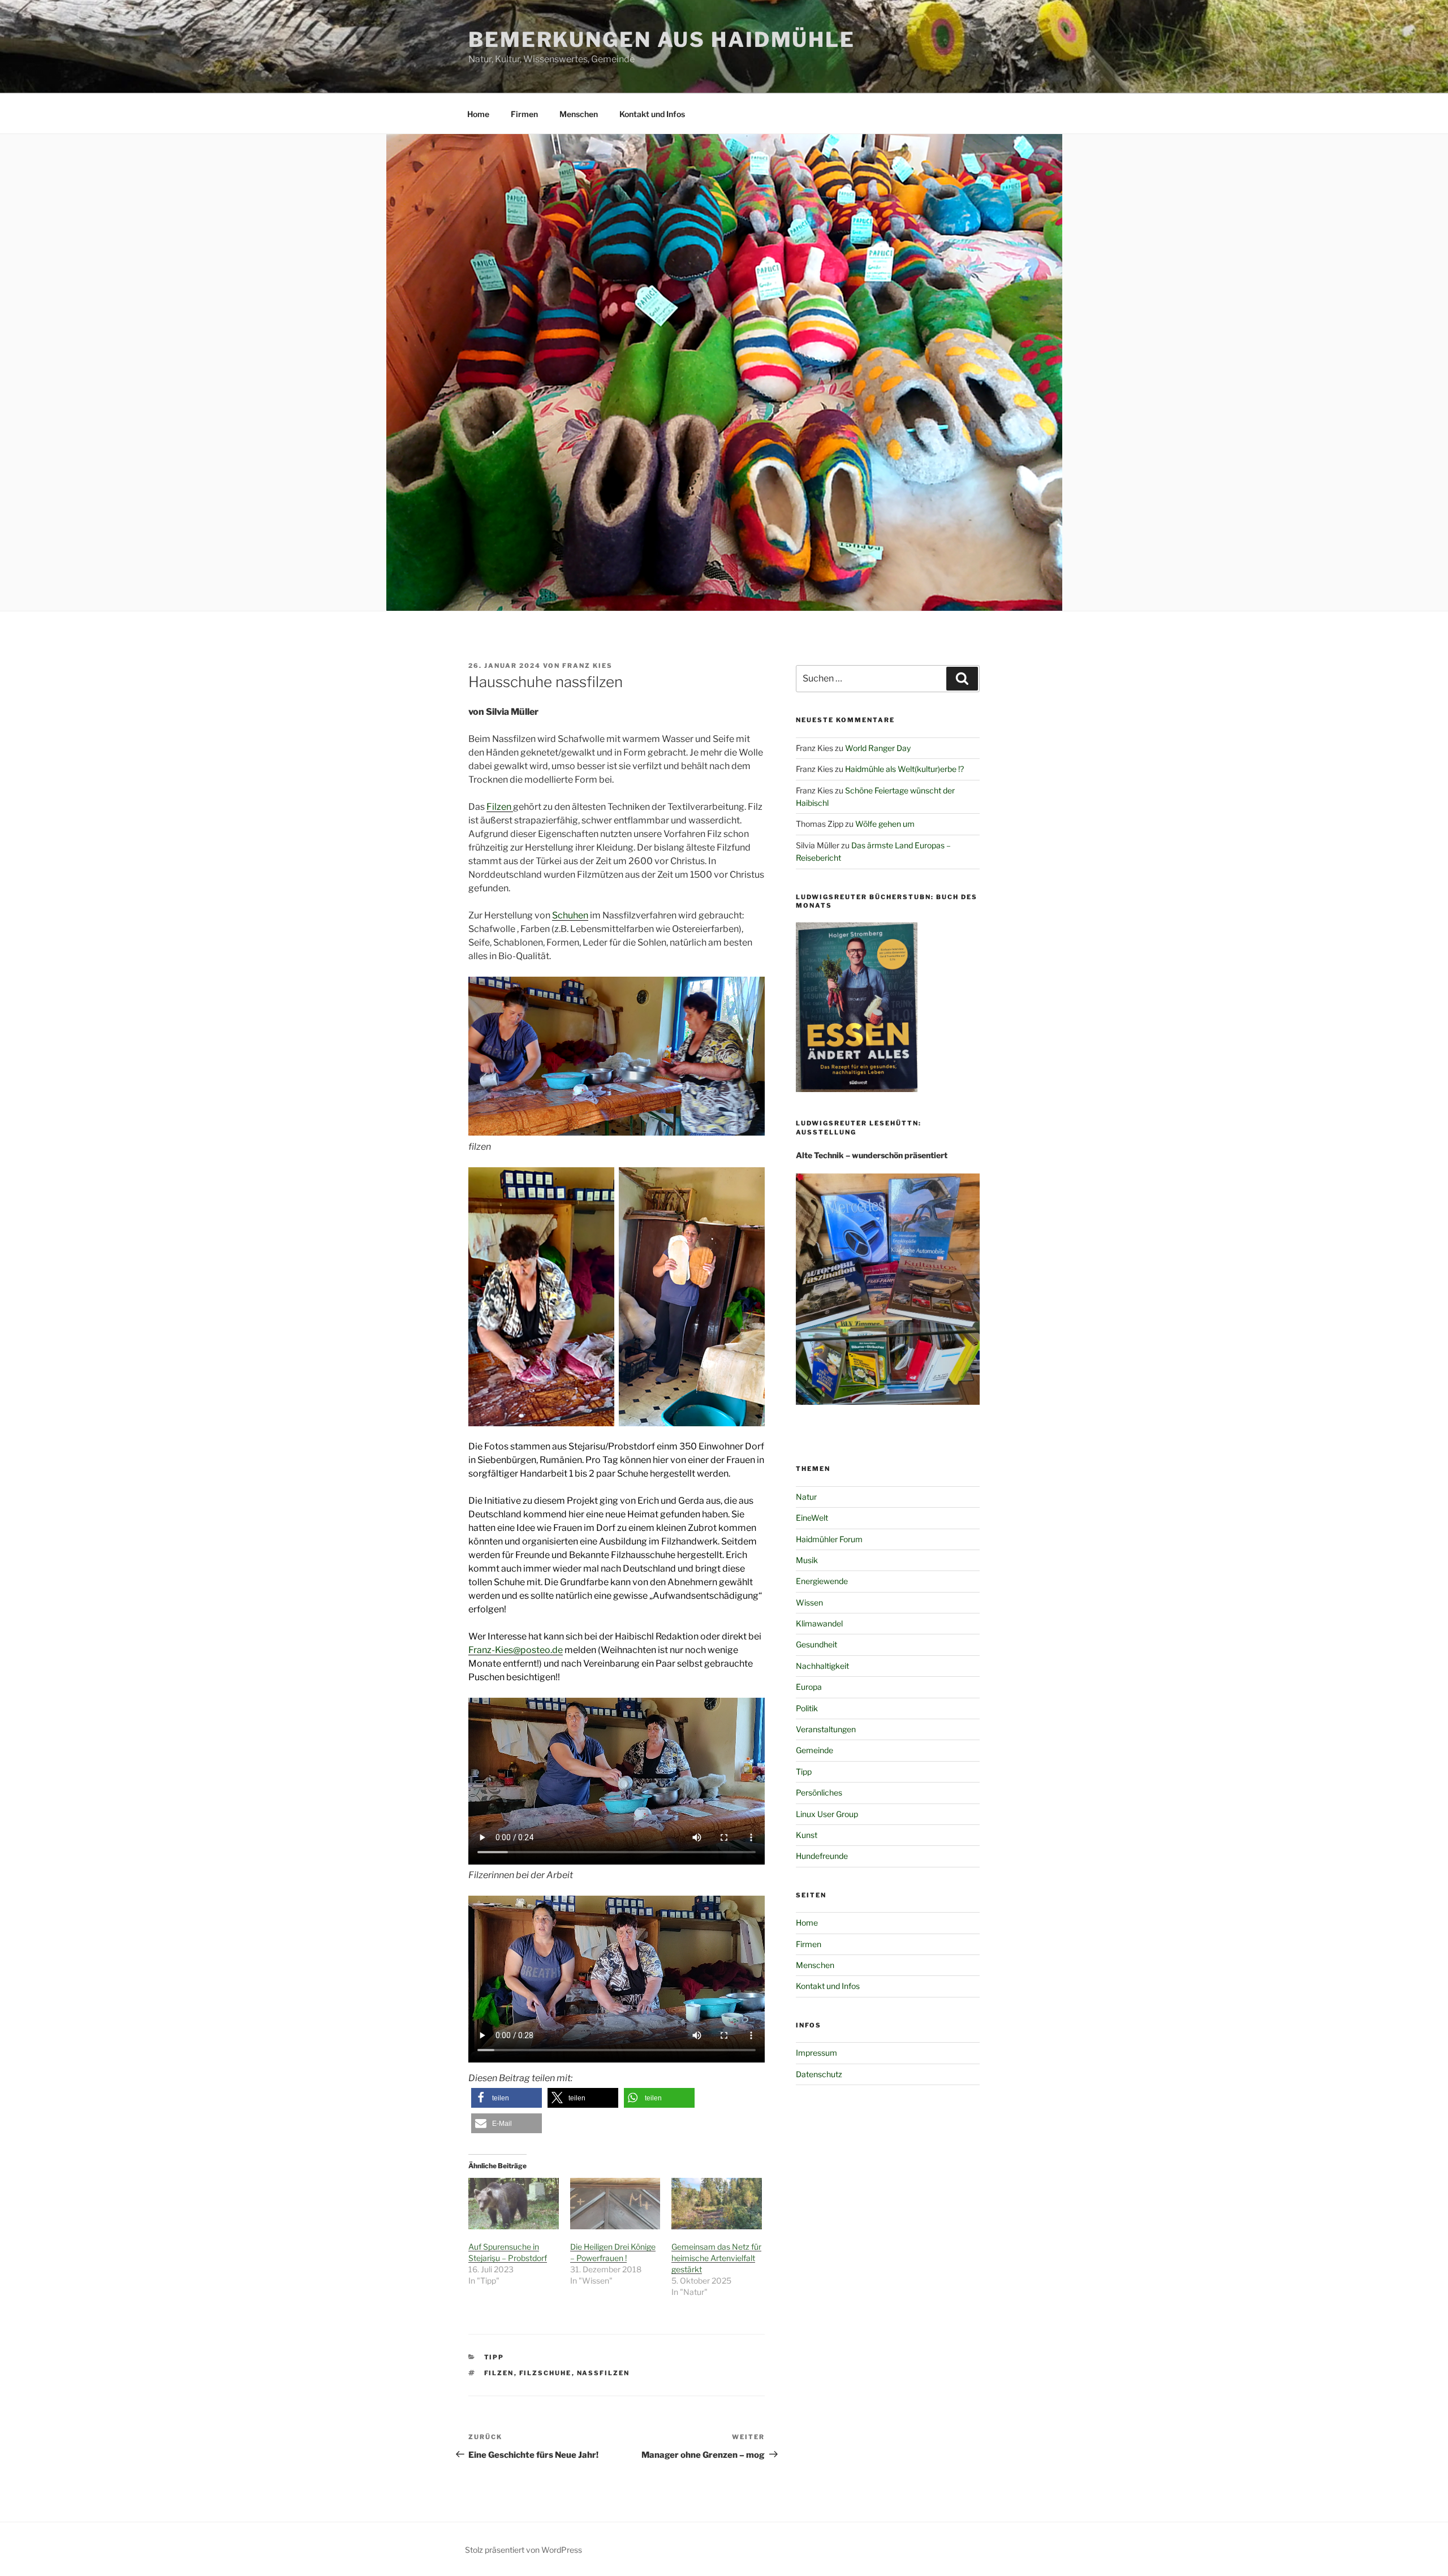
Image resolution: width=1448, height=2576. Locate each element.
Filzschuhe (546, 2373)
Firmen (524, 114)
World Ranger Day (878, 748)
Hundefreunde (822, 1856)
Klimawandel (819, 1623)
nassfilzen (604, 2373)
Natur (806, 1497)
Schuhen (570, 915)
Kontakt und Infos (652, 114)
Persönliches (819, 1792)
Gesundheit (816, 1644)
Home (478, 114)
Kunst (807, 1835)
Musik (807, 1560)
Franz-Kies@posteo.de (516, 1650)
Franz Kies (587, 666)
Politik (807, 1708)
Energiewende (822, 1581)
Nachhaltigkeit (822, 1666)
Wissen (809, 1602)
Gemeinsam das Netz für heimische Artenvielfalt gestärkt (716, 2258)
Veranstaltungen (826, 1729)
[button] (507, 2098)
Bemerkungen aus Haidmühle (662, 40)
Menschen (579, 114)
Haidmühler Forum (829, 1539)
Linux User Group (827, 1814)
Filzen (500, 807)
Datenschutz (819, 2074)
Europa (809, 1687)
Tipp (494, 2357)
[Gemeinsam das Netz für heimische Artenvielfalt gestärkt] (717, 2204)
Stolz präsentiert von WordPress (523, 2550)
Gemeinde (815, 1750)
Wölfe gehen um (885, 824)
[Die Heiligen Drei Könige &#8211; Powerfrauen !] (615, 2204)
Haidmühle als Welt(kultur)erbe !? (904, 769)
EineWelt (812, 1518)
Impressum (816, 2053)
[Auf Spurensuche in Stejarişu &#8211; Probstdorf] (514, 2204)
